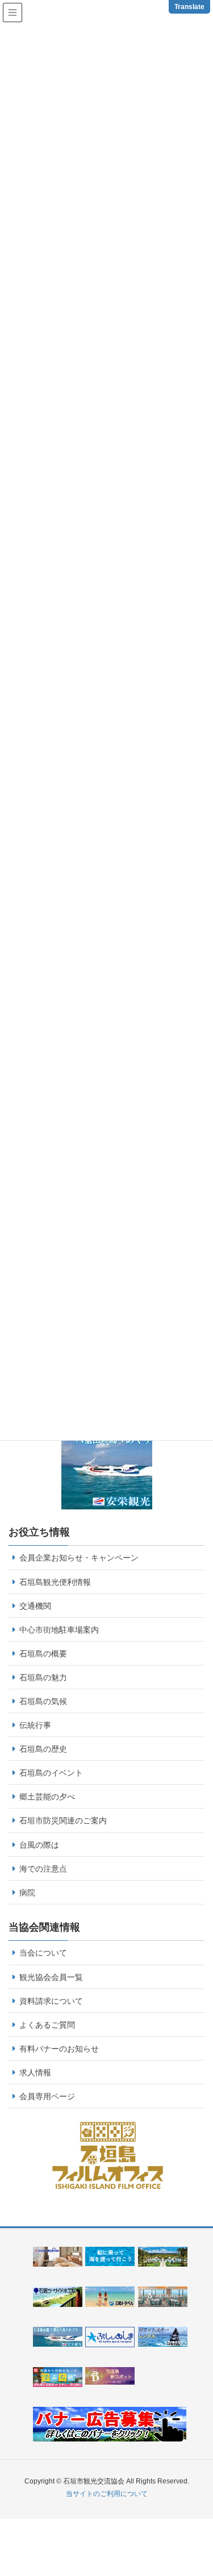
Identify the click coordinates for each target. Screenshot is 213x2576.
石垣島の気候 (43, 1701)
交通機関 (35, 1606)
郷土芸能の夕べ (47, 1797)
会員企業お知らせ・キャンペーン (79, 1558)
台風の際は (39, 1845)
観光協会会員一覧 (51, 1977)
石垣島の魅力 (43, 1677)
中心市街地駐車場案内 (59, 1630)
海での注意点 (43, 1869)
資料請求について (51, 2001)
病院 (27, 1893)
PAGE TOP (209, 2483)
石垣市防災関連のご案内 (63, 1820)
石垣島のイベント (51, 1773)
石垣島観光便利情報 (55, 1582)
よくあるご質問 (47, 2025)
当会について (43, 1953)
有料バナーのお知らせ (59, 2049)
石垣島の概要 (43, 1654)
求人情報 (35, 2072)
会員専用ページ (47, 2096)
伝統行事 (35, 1725)
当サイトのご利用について (107, 2494)
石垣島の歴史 (43, 1749)
